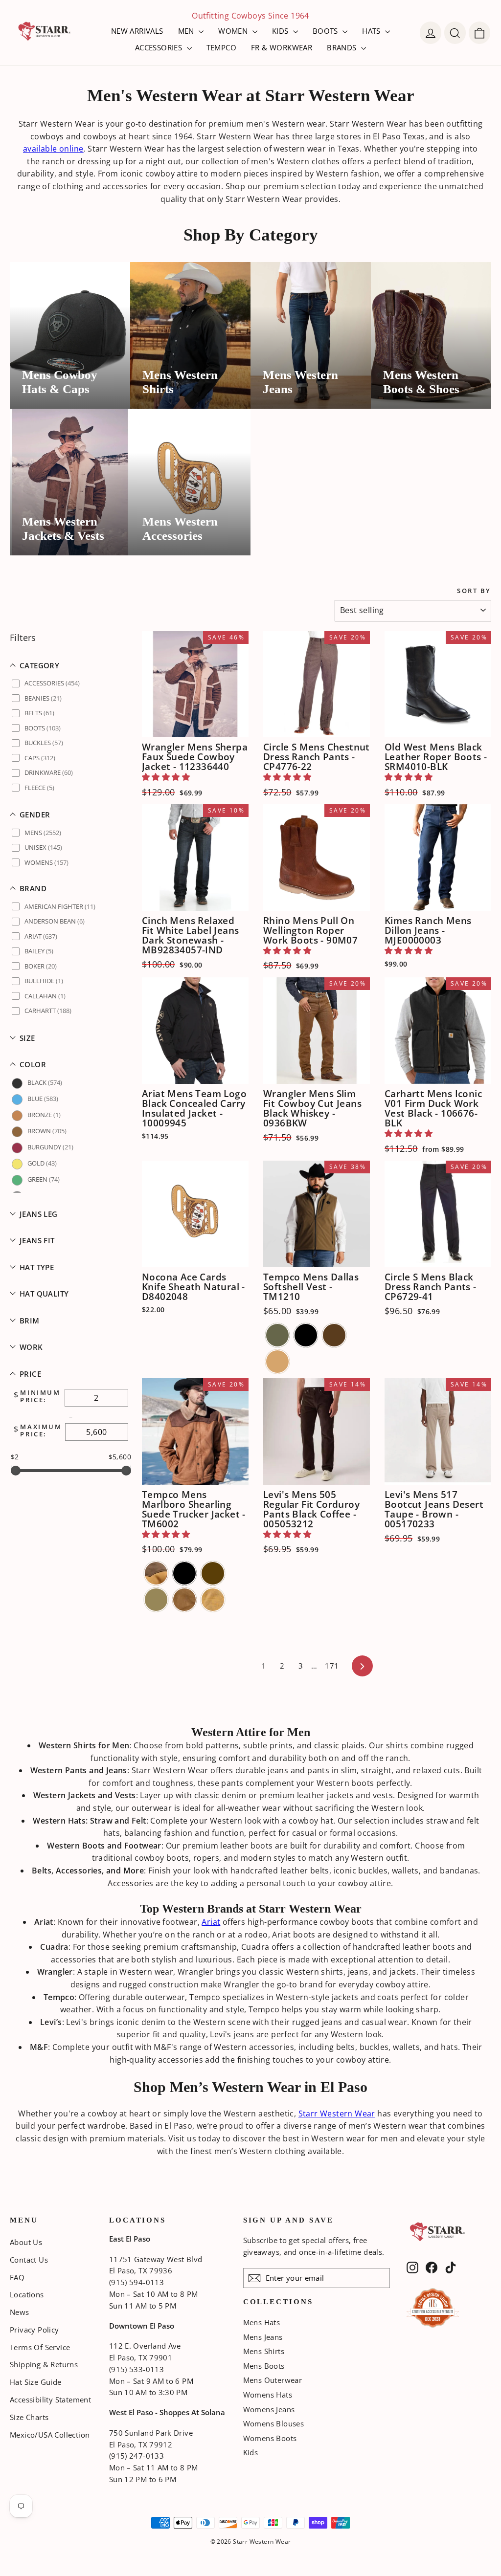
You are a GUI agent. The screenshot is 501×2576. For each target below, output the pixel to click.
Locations (27, 2294)
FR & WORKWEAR (282, 47)
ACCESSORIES (160, 47)
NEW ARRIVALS (137, 31)
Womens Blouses (274, 2423)
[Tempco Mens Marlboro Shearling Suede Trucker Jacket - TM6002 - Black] (184, 1573)
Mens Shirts (264, 2351)
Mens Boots (264, 2366)
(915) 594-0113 (137, 2282)
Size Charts (29, 2417)
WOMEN (234, 31)
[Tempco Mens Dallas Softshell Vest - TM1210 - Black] (306, 1335)
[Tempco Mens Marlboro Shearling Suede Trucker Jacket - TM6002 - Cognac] (184, 1600)
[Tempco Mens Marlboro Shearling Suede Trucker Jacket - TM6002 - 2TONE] (156, 1573)
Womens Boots (270, 2438)
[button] (71, 666)
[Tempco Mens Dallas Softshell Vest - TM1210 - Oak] (277, 1362)
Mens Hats (262, 2322)
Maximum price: (41, 1431)
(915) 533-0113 (137, 2369)
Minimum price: (40, 1397)
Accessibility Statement (50, 2400)
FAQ (17, 2277)
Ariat (211, 1922)
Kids (251, 2452)
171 (332, 1666)
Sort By (474, 591)
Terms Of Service (40, 2347)
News (20, 2312)
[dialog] (479, 33)
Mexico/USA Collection (50, 2435)
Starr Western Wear (337, 2114)
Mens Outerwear (273, 2380)
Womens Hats (268, 2395)
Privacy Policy (34, 2330)
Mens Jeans (263, 2337)
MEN (187, 31)
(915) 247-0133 (137, 2456)
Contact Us (29, 2260)
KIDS (281, 31)
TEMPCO (221, 47)
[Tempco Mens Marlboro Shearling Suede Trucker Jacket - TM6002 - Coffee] (156, 1600)
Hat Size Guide (36, 2382)
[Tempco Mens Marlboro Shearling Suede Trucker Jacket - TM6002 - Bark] (213, 1573)
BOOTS (326, 31)
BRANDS (343, 47)
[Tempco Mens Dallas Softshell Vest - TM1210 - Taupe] (277, 1335)
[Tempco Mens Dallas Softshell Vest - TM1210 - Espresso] (334, 1335)
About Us (26, 2242)
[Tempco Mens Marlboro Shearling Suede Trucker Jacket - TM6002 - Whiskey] (213, 1600)
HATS (372, 31)
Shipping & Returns (44, 2364)
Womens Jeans (269, 2409)
